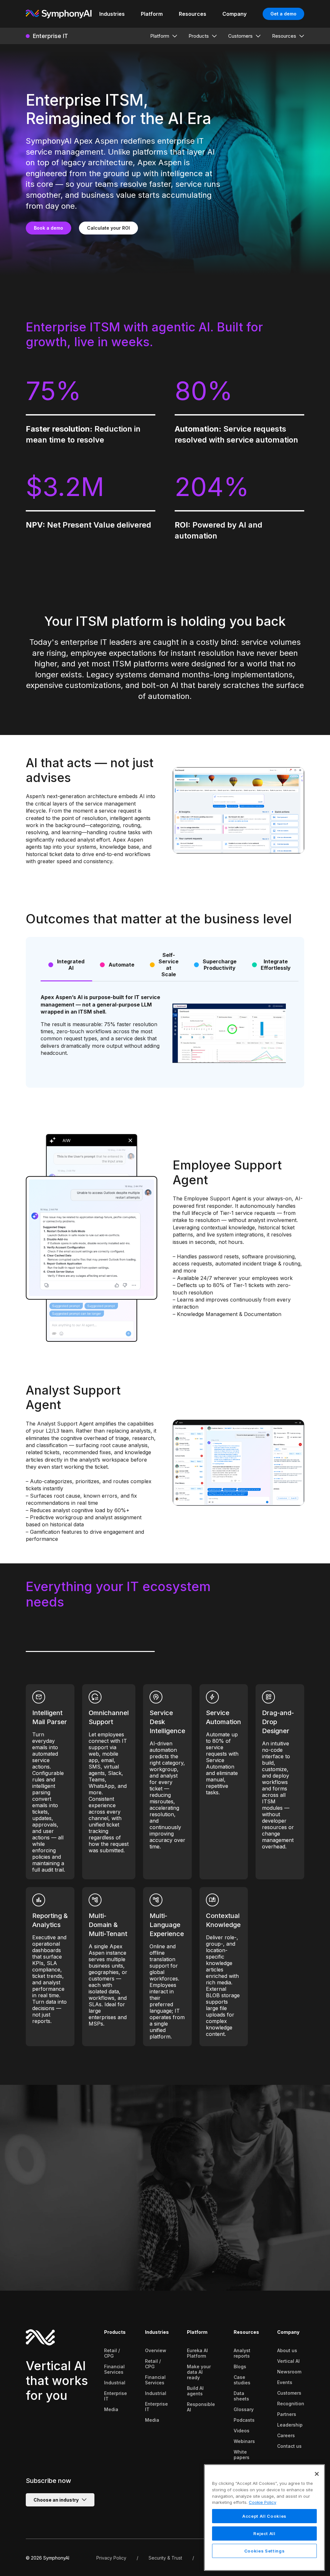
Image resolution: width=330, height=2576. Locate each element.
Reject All (264, 2533)
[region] (264, 2518)
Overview (156, 2350)
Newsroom (289, 2372)
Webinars (244, 2441)
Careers (286, 2435)
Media (111, 2409)
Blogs (240, 2366)
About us (287, 2350)
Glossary (244, 2409)
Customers (289, 2393)
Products (115, 2332)
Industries (157, 2332)
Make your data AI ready (199, 2372)
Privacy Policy (111, 2558)
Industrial (115, 2383)
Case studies (242, 2380)
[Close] (317, 2474)
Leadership (290, 2425)
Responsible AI (201, 2407)
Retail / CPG (112, 2353)
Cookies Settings (265, 2551)
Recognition (291, 2404)
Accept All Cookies (264, 2516)
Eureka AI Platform (197, 2353)
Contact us (289, 2446)
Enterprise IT (116, 2396)
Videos (242, 2431)
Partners (287, 2414)
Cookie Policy (262, 2502)
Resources (246, 2332)
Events (285, 2382)
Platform (197, 2332)
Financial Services (114, 2369)
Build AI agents (195, 2391)
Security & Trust (165, 2558)
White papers (242, 2455)
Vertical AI (288, 2361)
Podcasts (244, 2420)
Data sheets (241, 2396)
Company (288, 2332)
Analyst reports (242, 2353)
